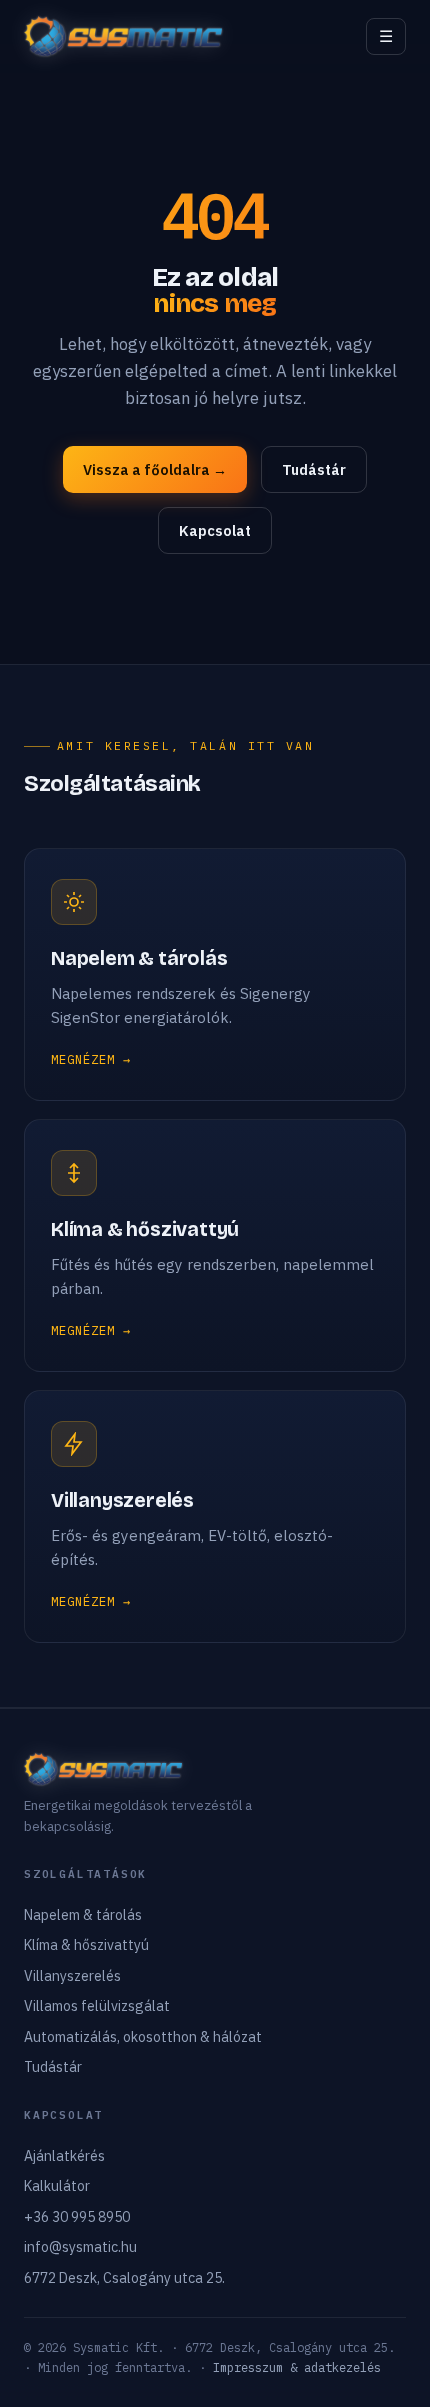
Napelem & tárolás (83, 1915)
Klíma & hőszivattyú (86, 1945)
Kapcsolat (215, 530)
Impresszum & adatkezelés (297, 2367)
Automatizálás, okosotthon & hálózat (143, 2037)
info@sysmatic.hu (80, 2247)
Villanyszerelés (72, 1976)
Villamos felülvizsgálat (97, 2006)
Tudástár (314, 469)
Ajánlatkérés (64, 2156)
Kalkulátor (57, 2186)
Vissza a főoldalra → (155, 469)
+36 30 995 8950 (77, 2217)
